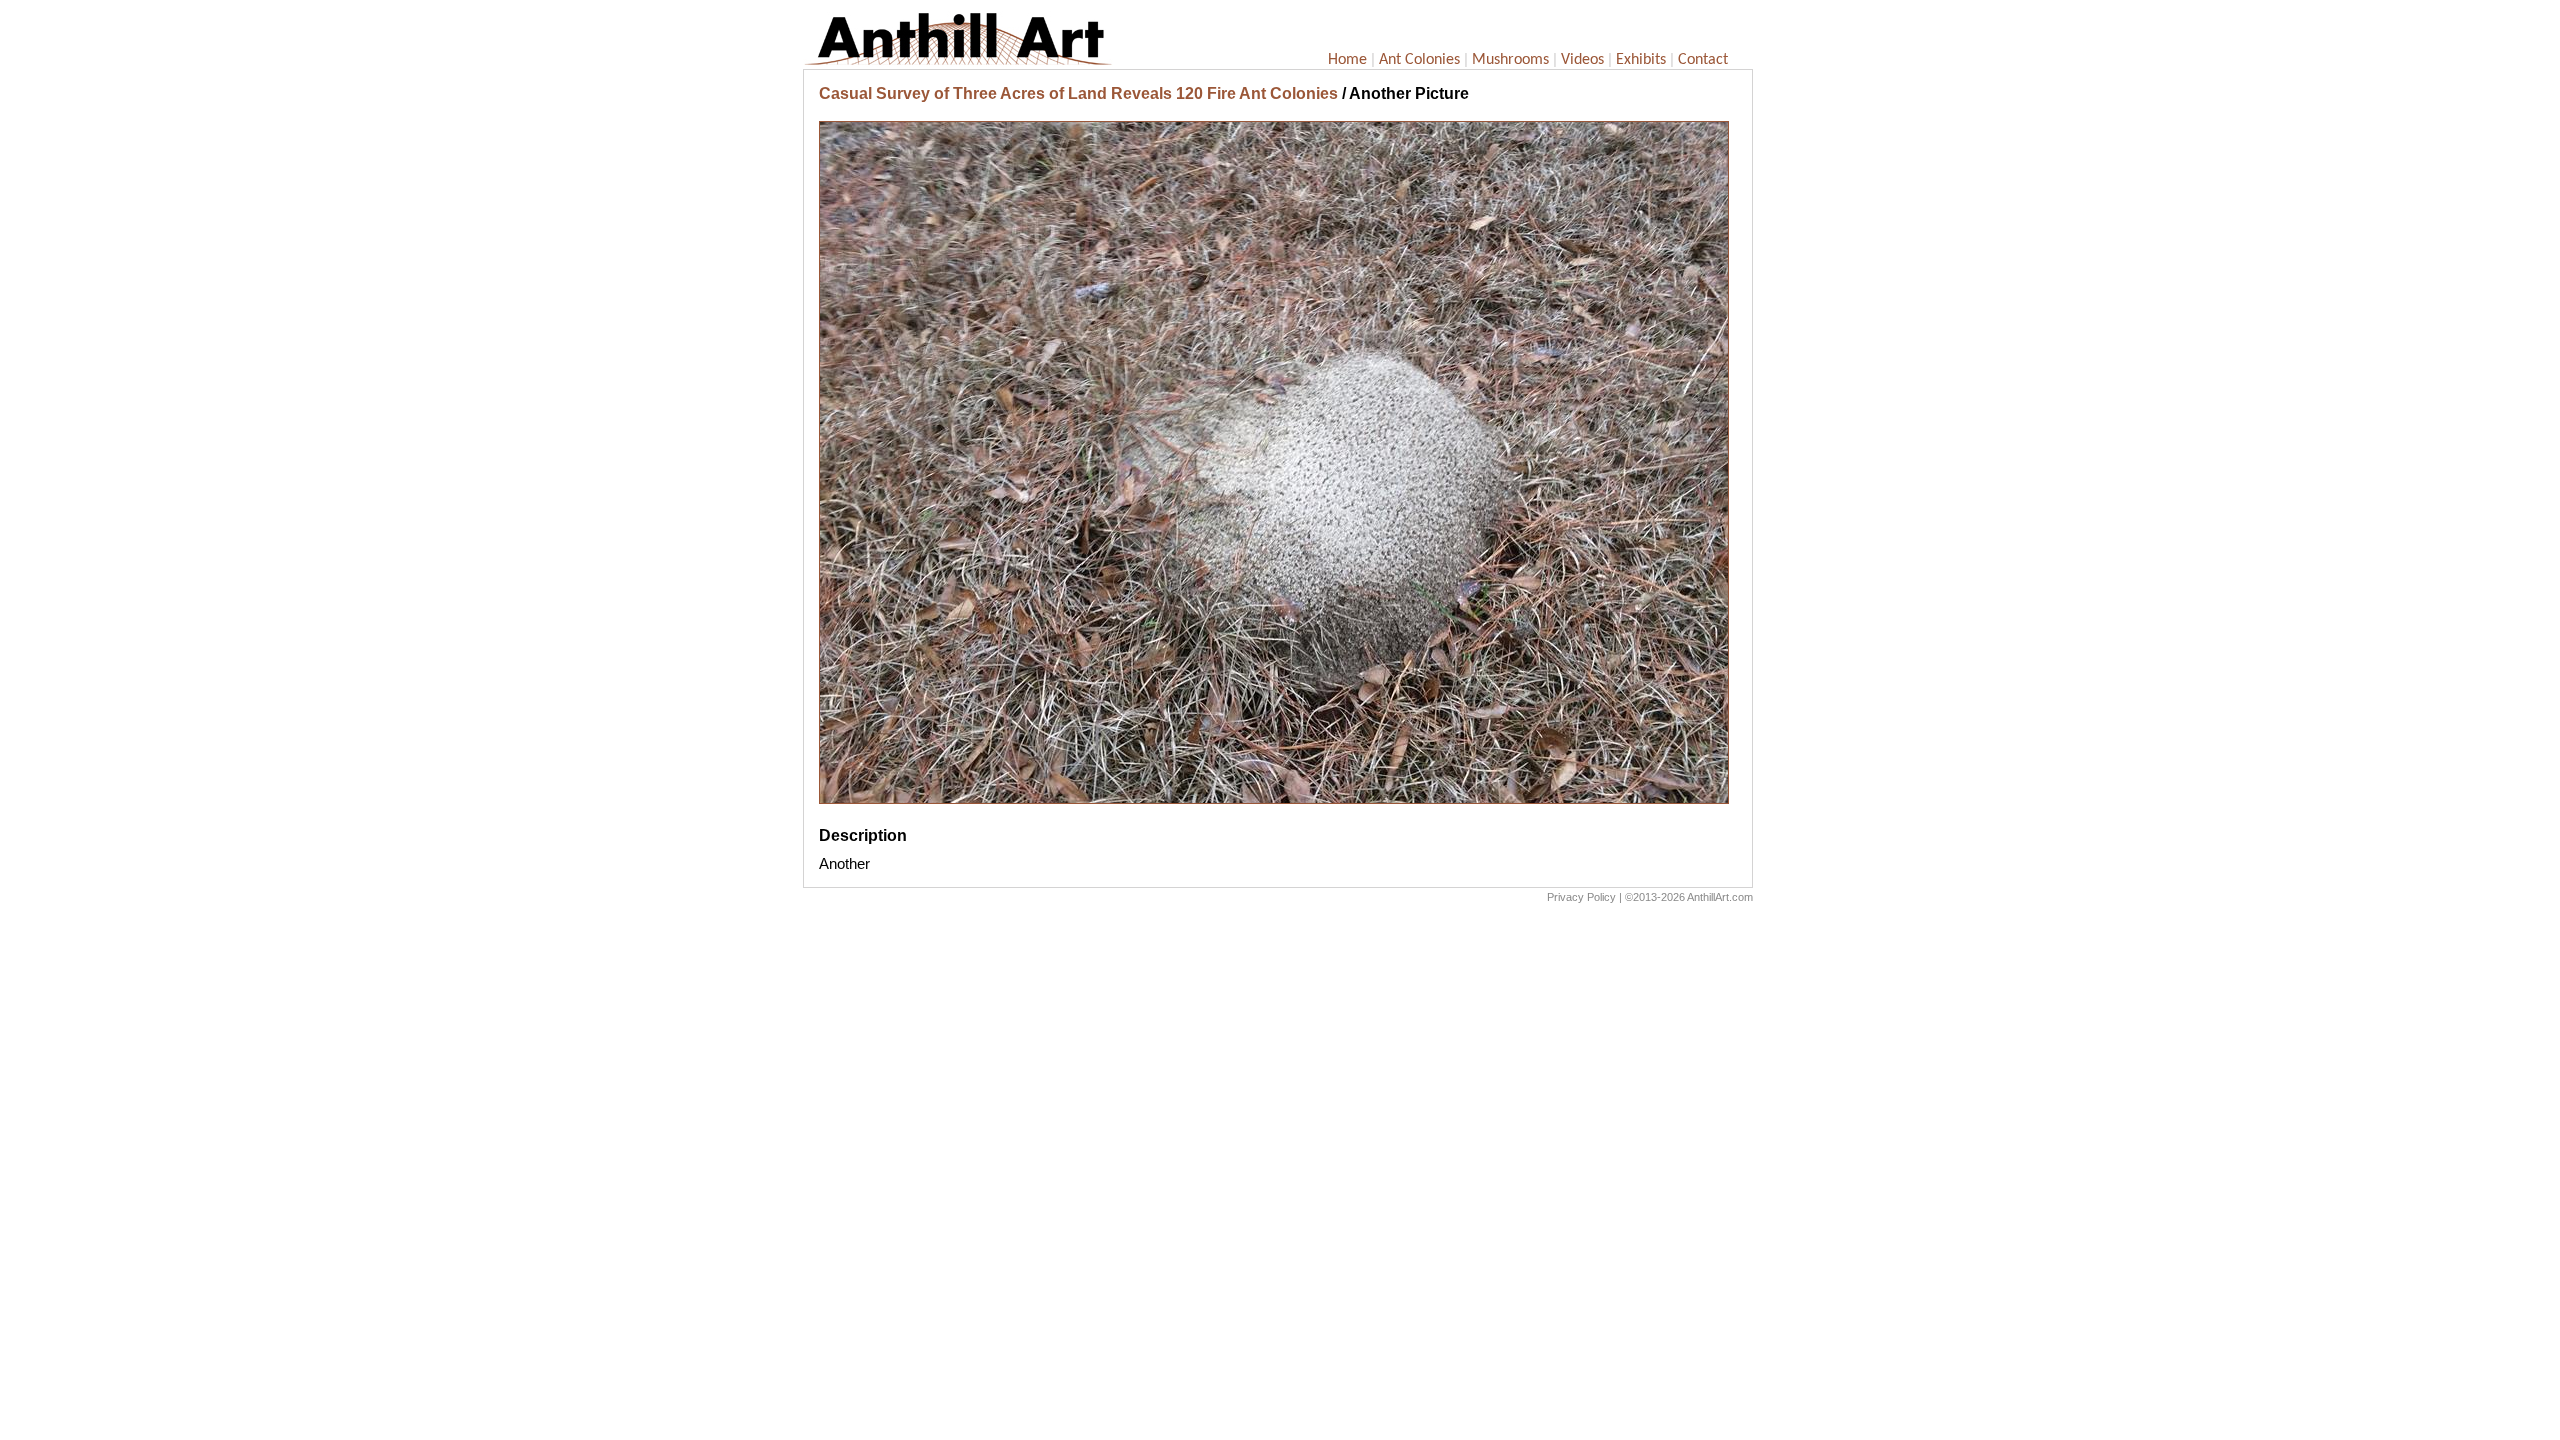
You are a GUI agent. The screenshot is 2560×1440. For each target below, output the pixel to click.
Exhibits (1641, 60)
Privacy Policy (1581, 897)
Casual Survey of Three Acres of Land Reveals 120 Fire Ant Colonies (1078, 93)
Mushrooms (1510, 60)
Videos (1582, 60)
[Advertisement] (1278, 1064)
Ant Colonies (1419, 60)
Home (1347, 60)
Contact (1703, 60)
